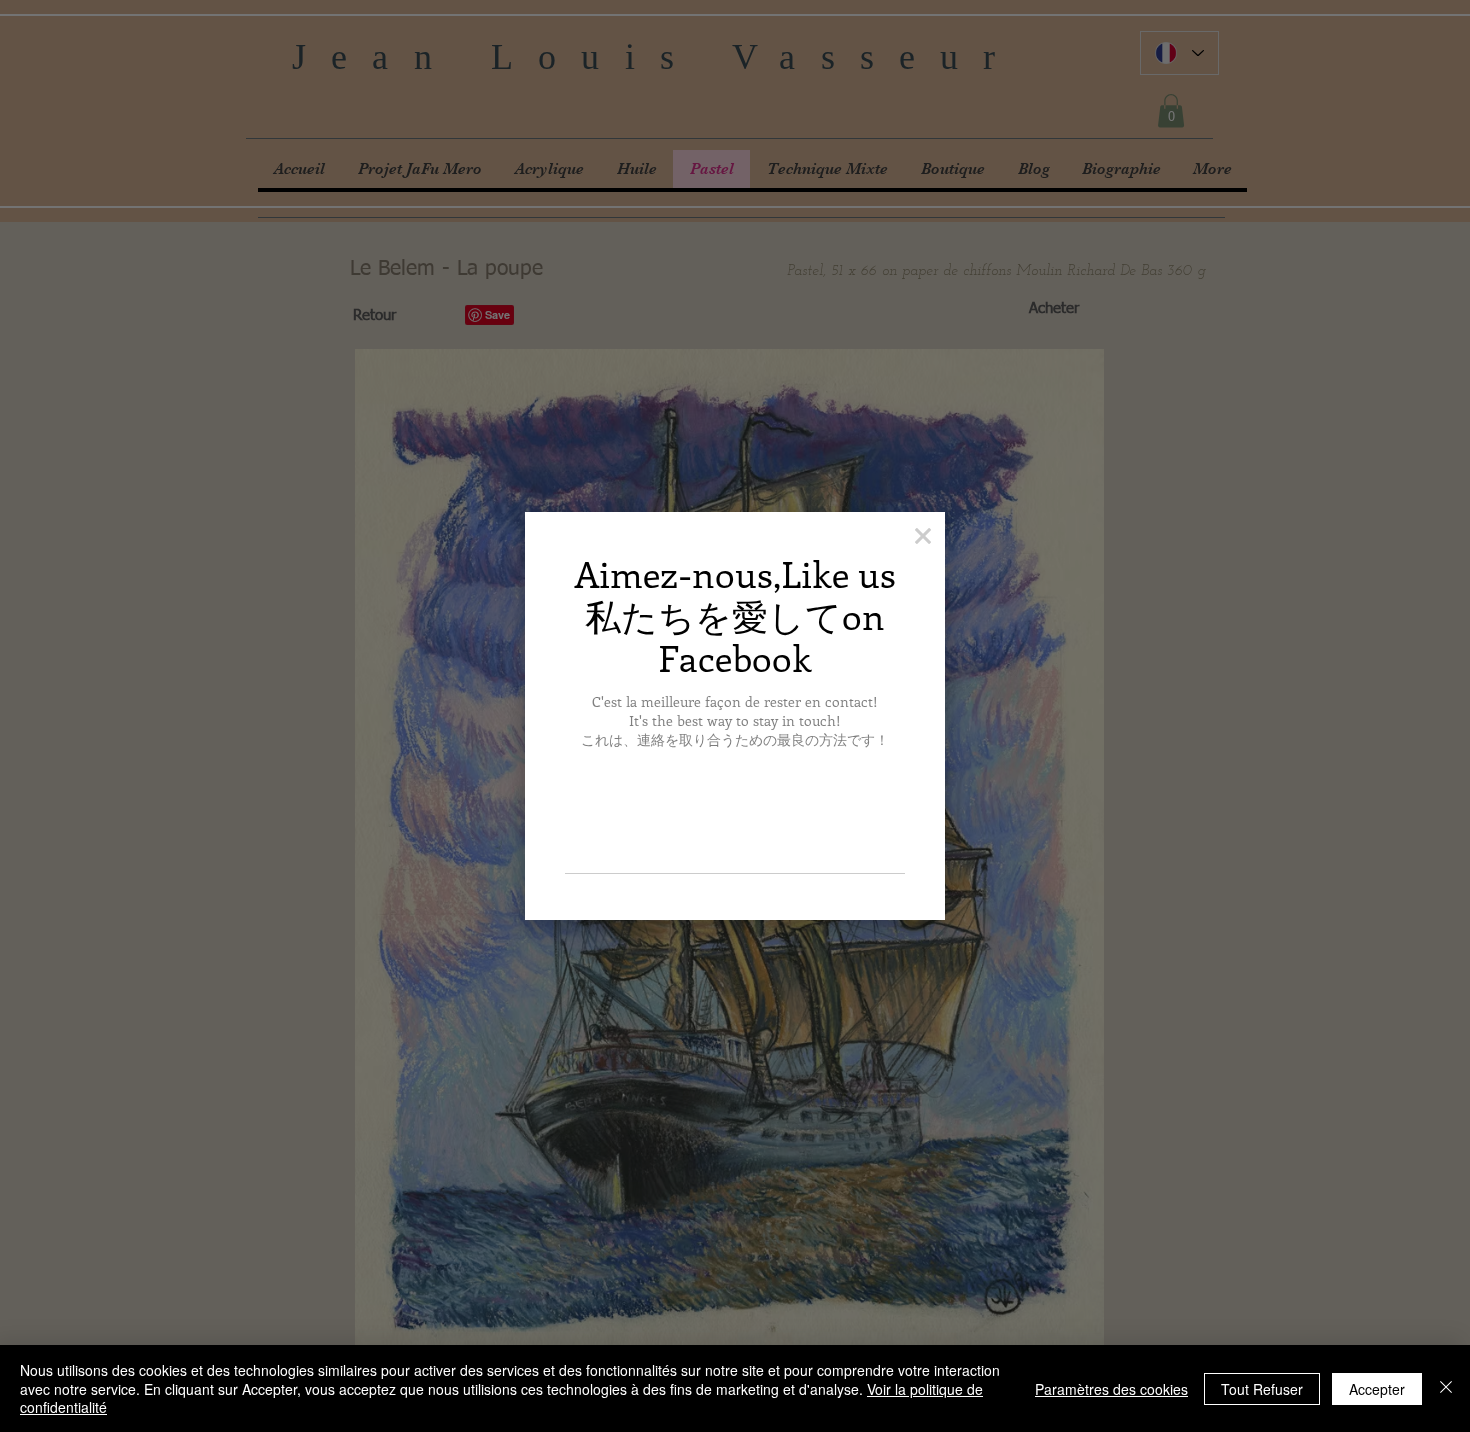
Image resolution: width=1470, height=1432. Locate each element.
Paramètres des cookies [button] (1111, 1389)
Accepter (1377, 1389)
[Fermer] (1446, 1388)
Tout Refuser (1262, 1389)
